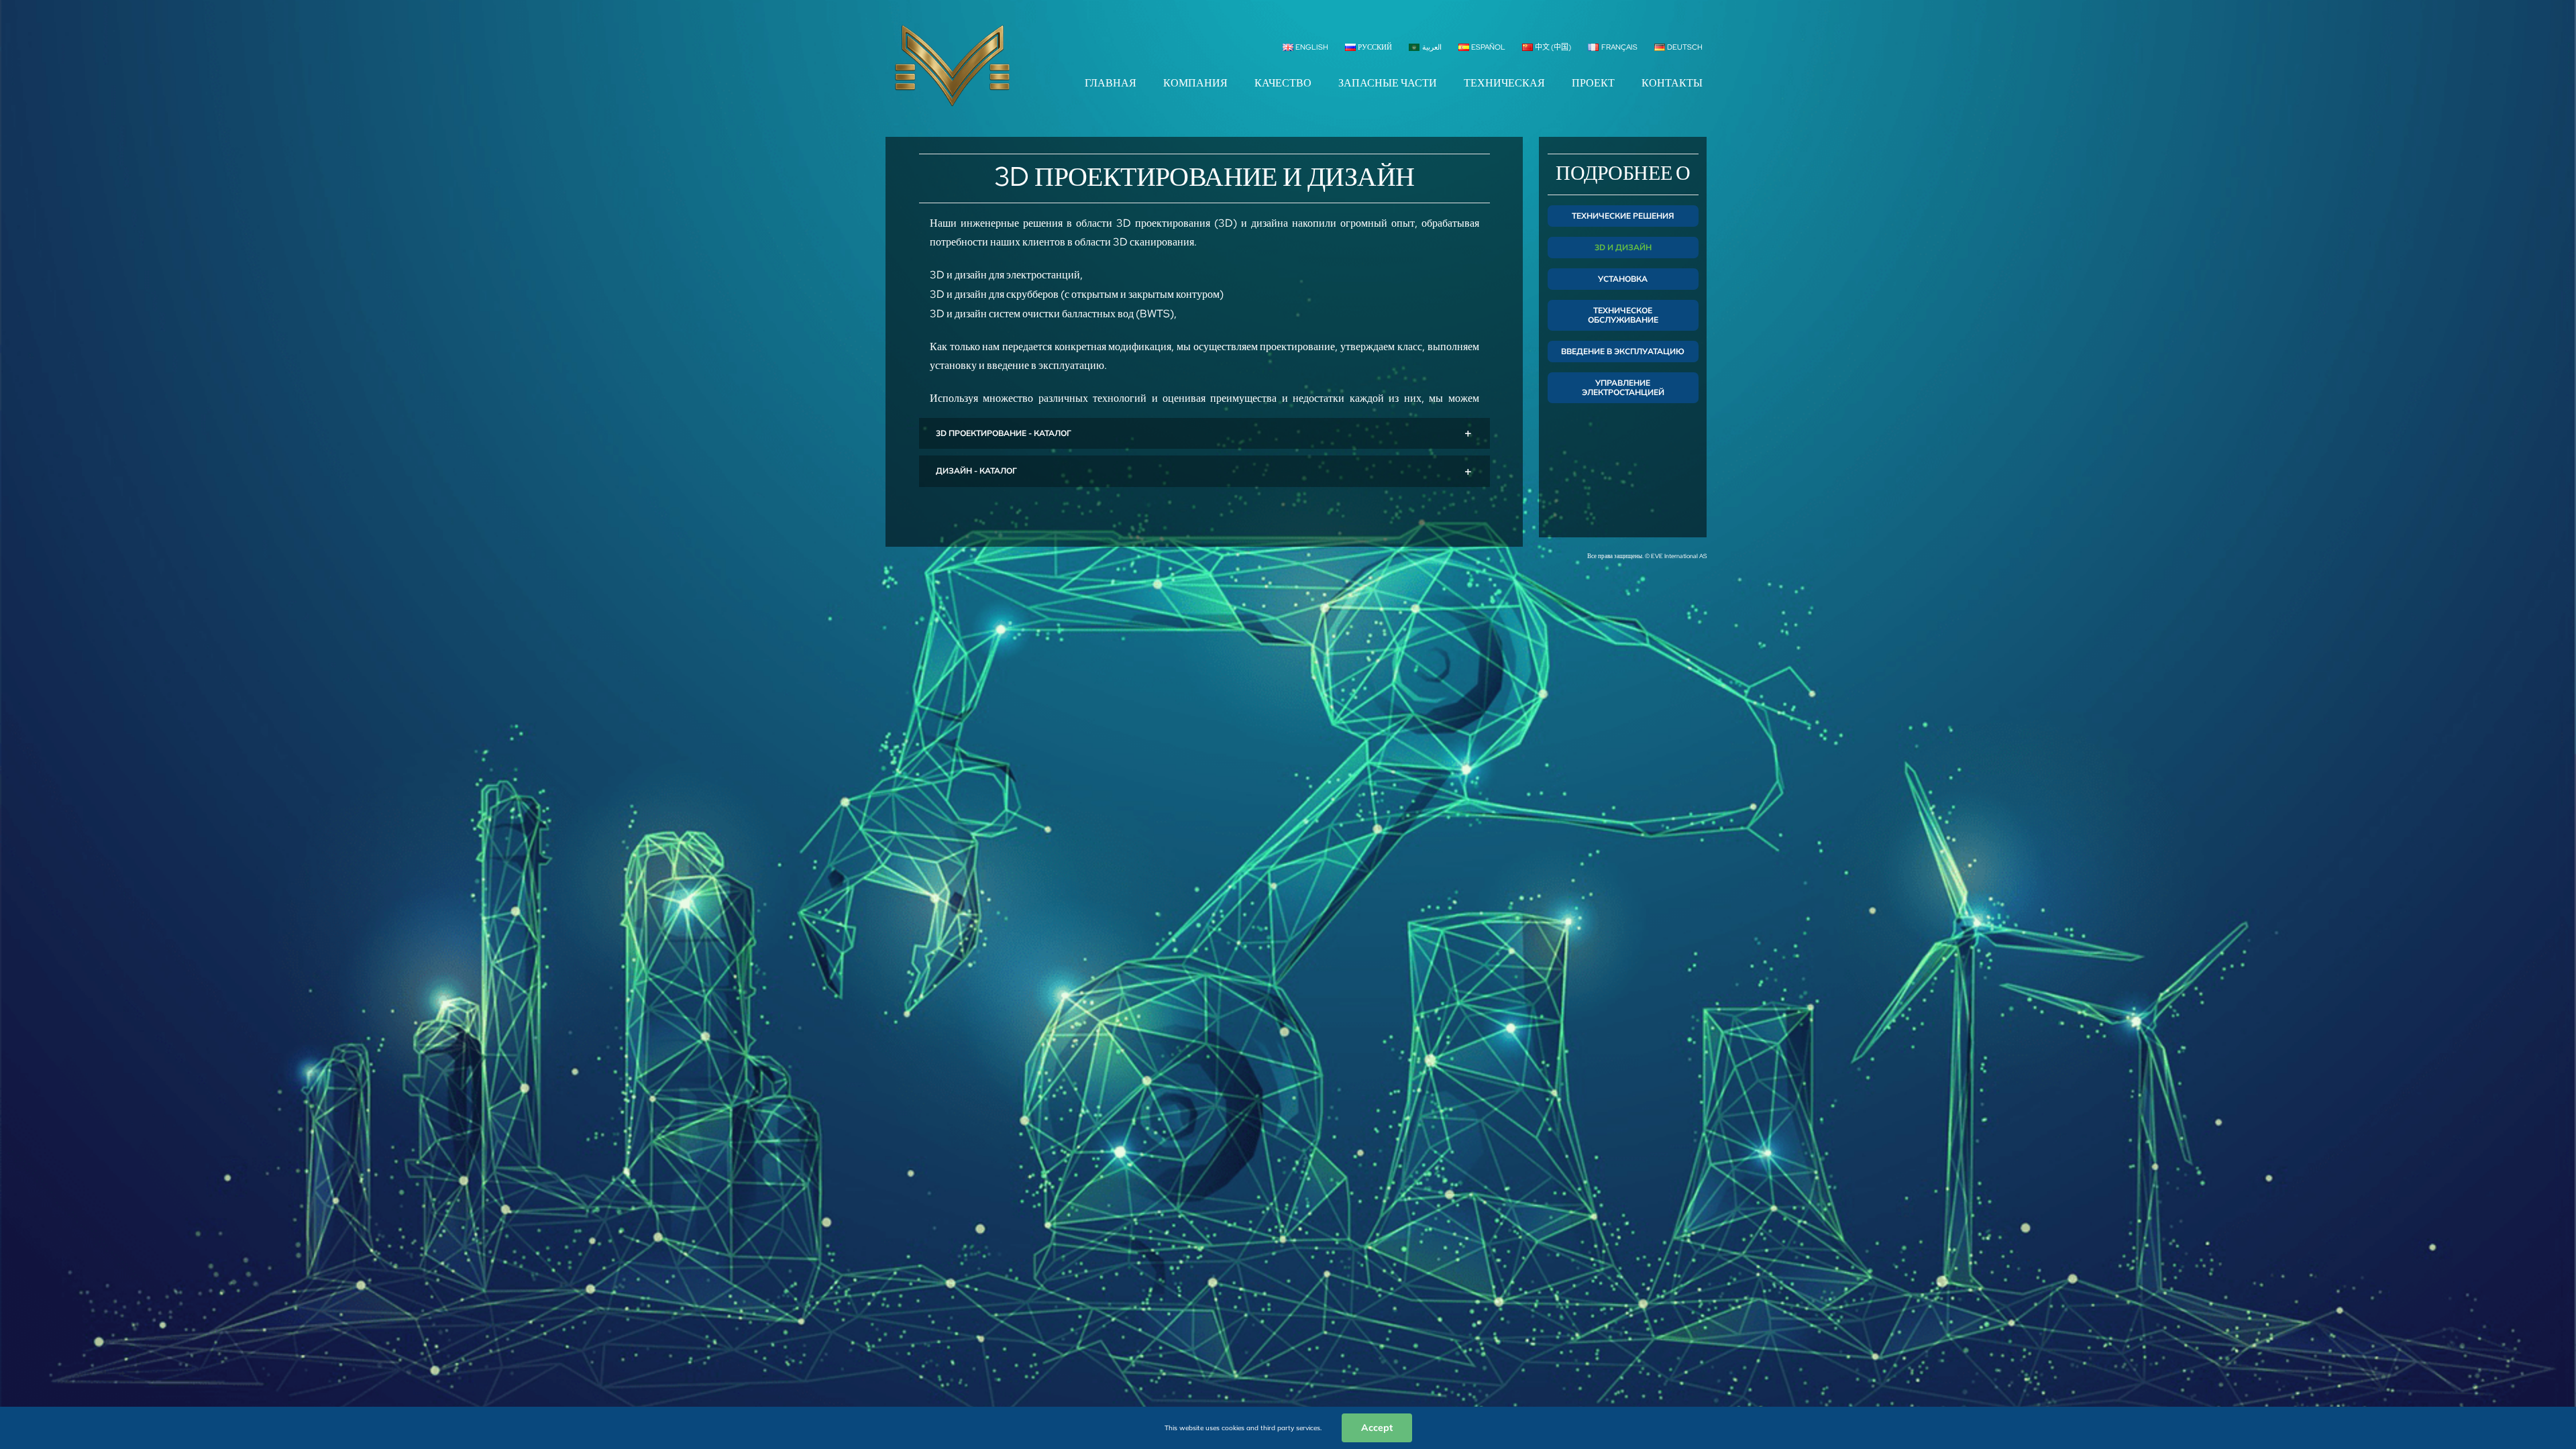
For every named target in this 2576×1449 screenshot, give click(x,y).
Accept (1377, 1428)
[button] (1204, 434)
